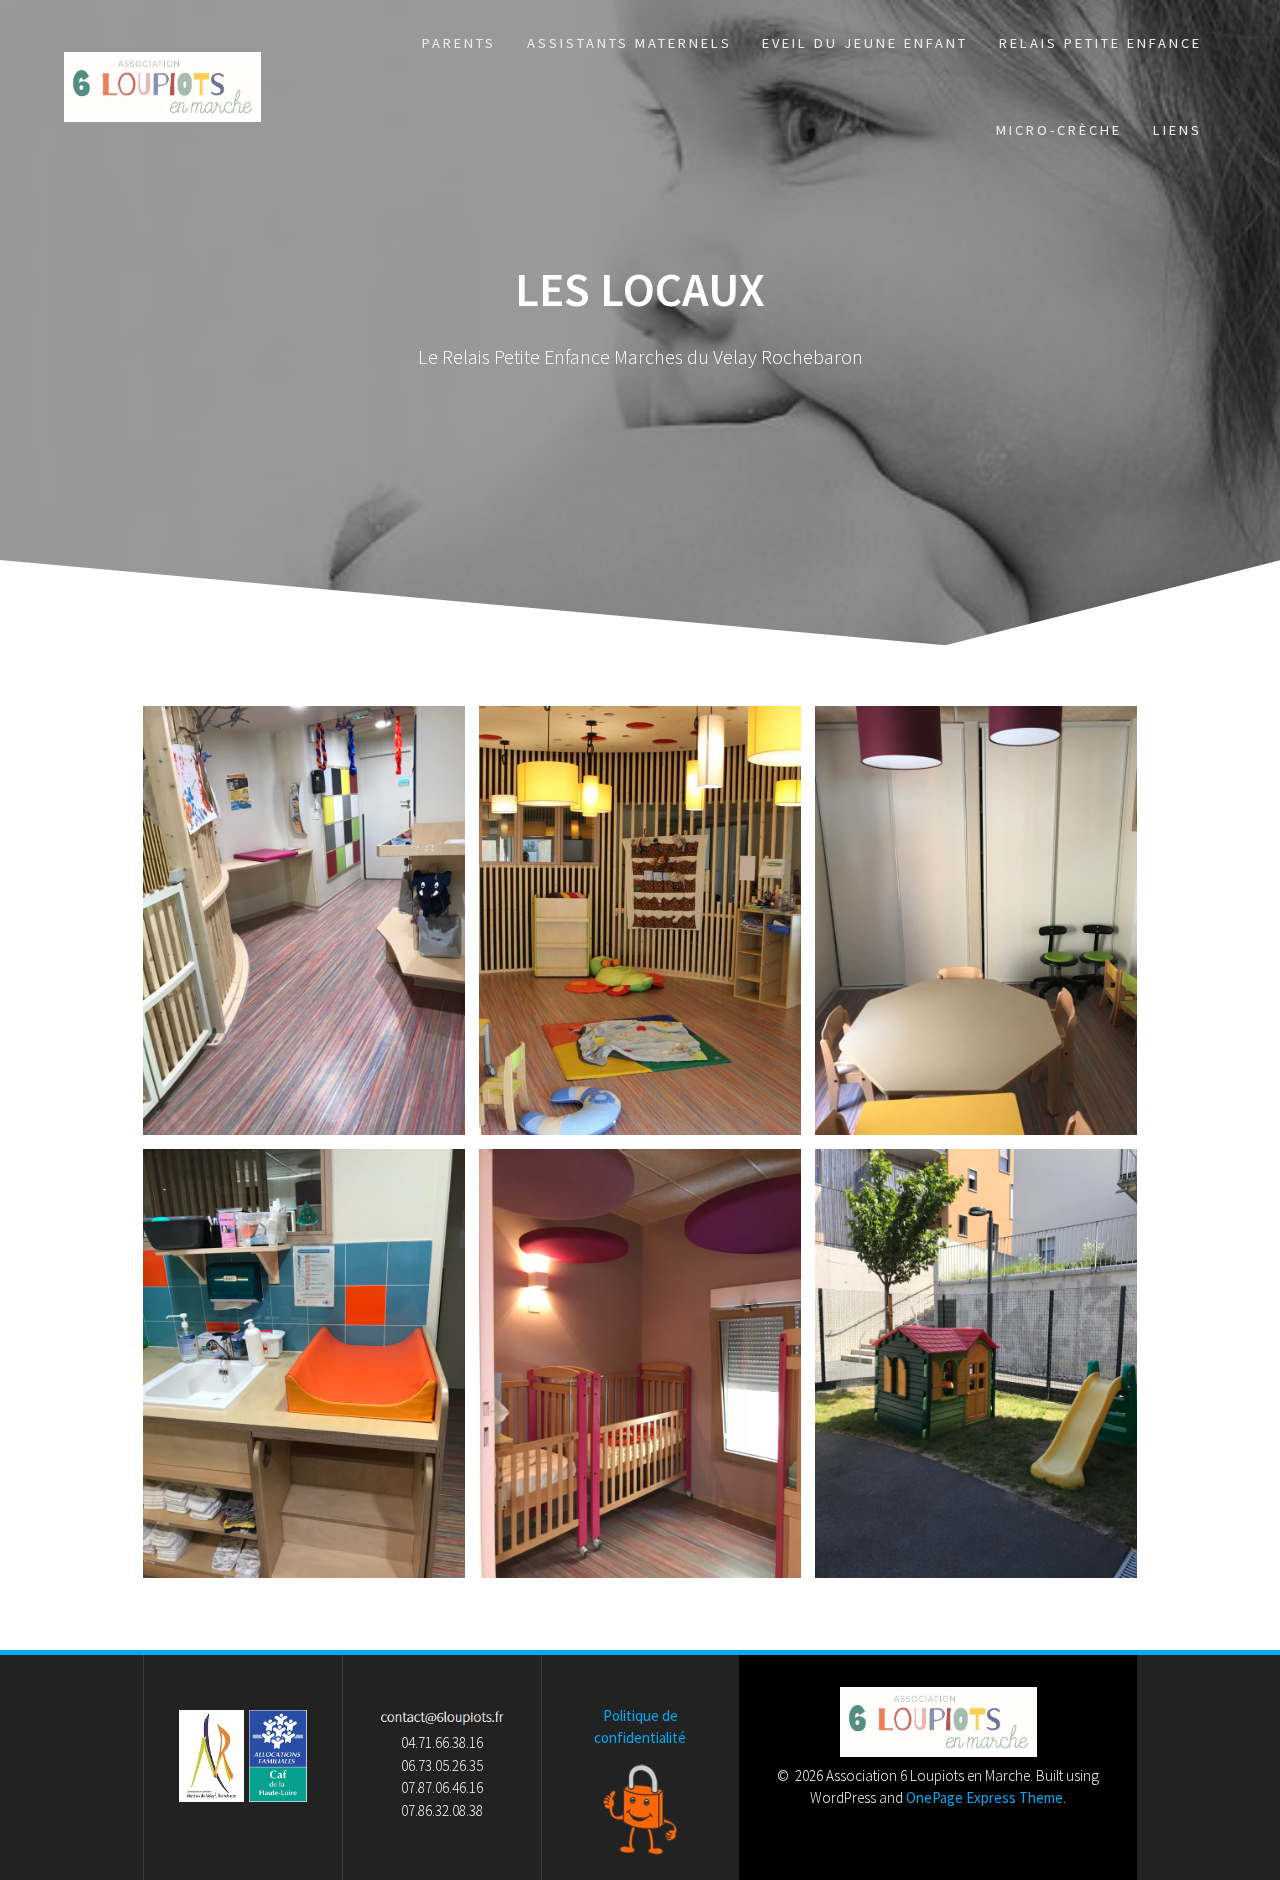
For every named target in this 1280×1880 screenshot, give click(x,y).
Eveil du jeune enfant (865, 43)
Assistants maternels (629, 43)
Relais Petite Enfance (1100, 43)
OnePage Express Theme (984, 1797)
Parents (459, 43)
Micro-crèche (1059, 130)
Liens (1177, 130)
